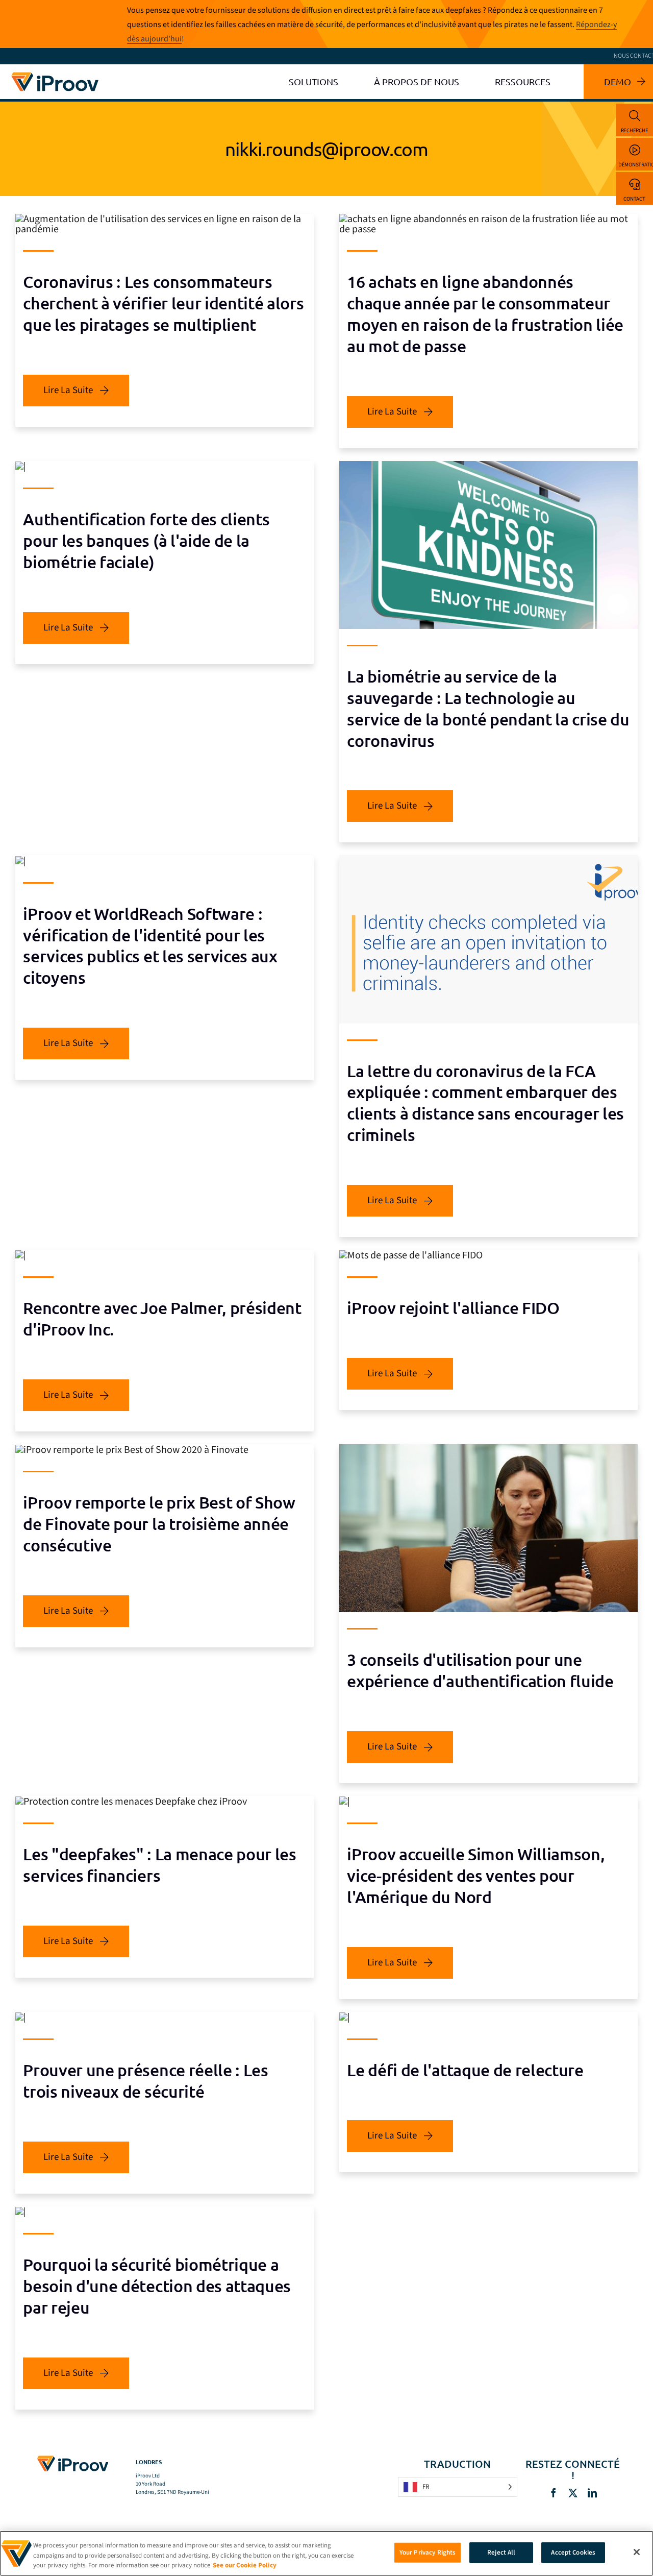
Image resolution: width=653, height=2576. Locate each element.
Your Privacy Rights (428, 2552)
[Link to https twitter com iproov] (573, 2493)
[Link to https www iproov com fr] (55, 74)
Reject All (501, 2552)
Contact (634, 199)
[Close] (637, 2552)
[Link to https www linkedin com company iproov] (592, 2493)
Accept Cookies (573, 2552)
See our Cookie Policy (245, 2565)
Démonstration (636, 165)
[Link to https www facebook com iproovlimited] (554, 2493)
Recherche (635, 130)
